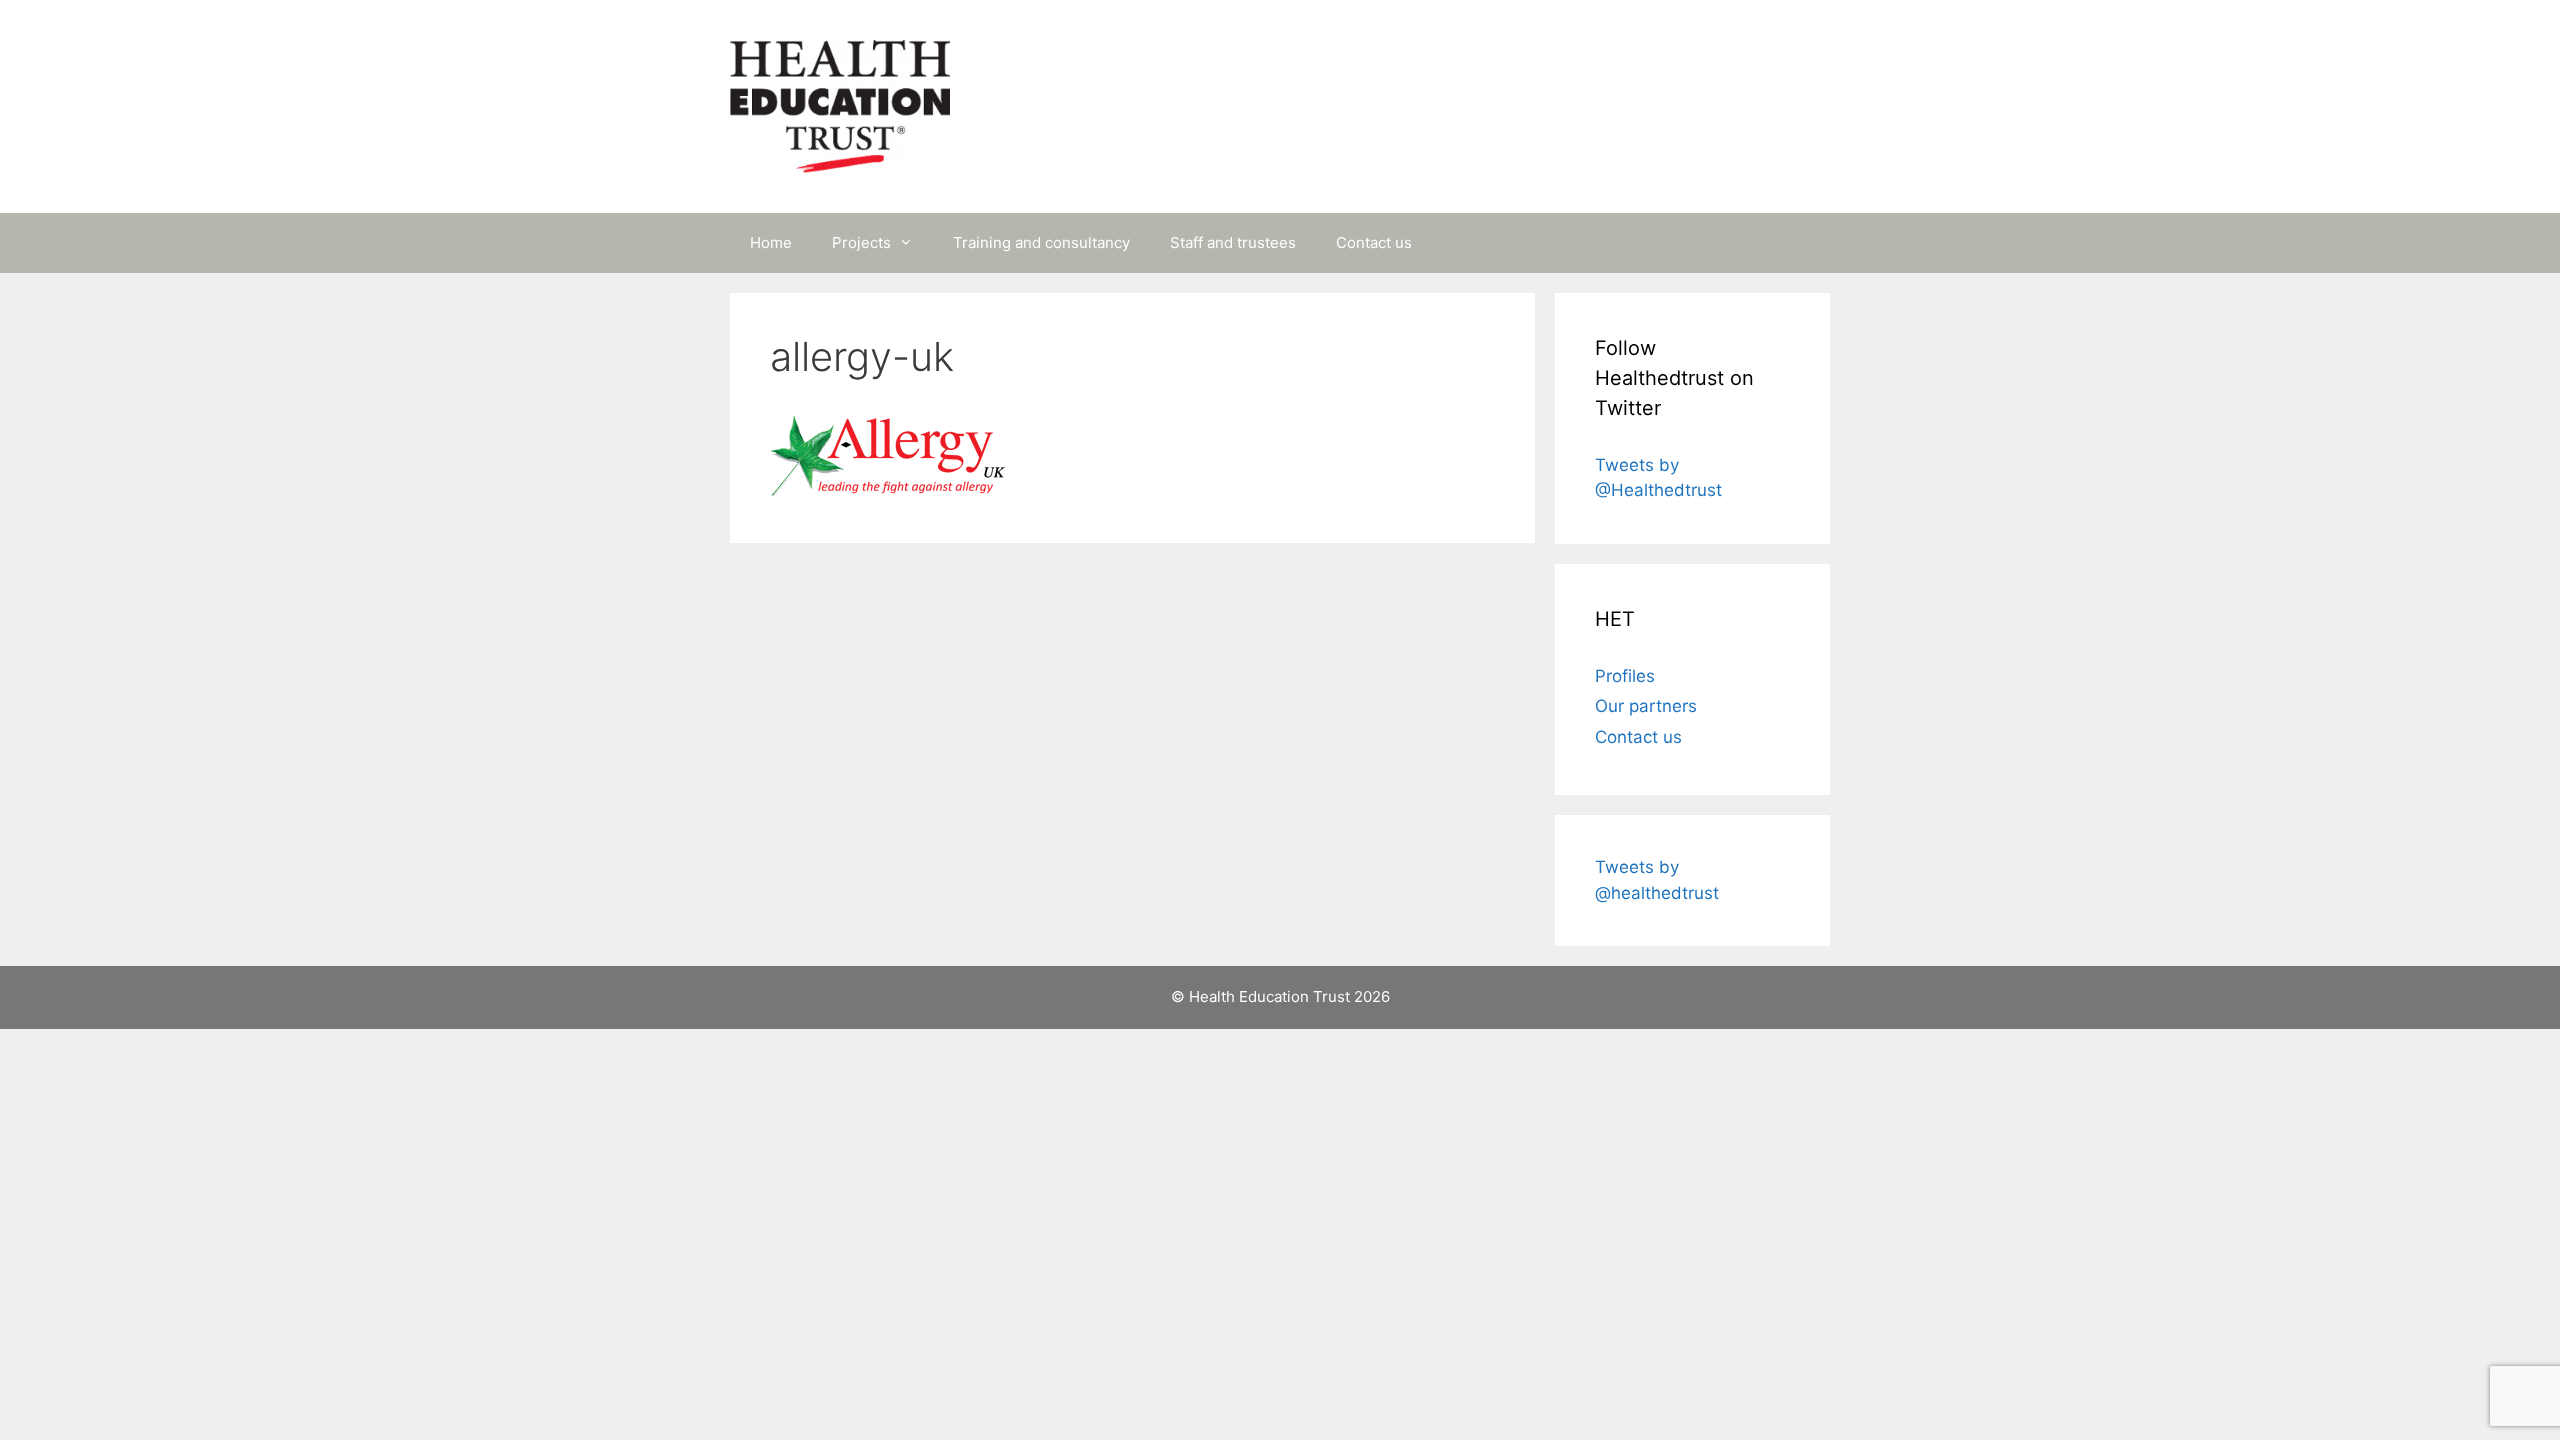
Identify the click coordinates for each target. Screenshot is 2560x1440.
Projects (861, 242)
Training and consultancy (1041, 242)
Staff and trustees (1233, 242)
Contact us (1374, 242)
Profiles (1625, 676)
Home (771, 242)
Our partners (1646, 706)
